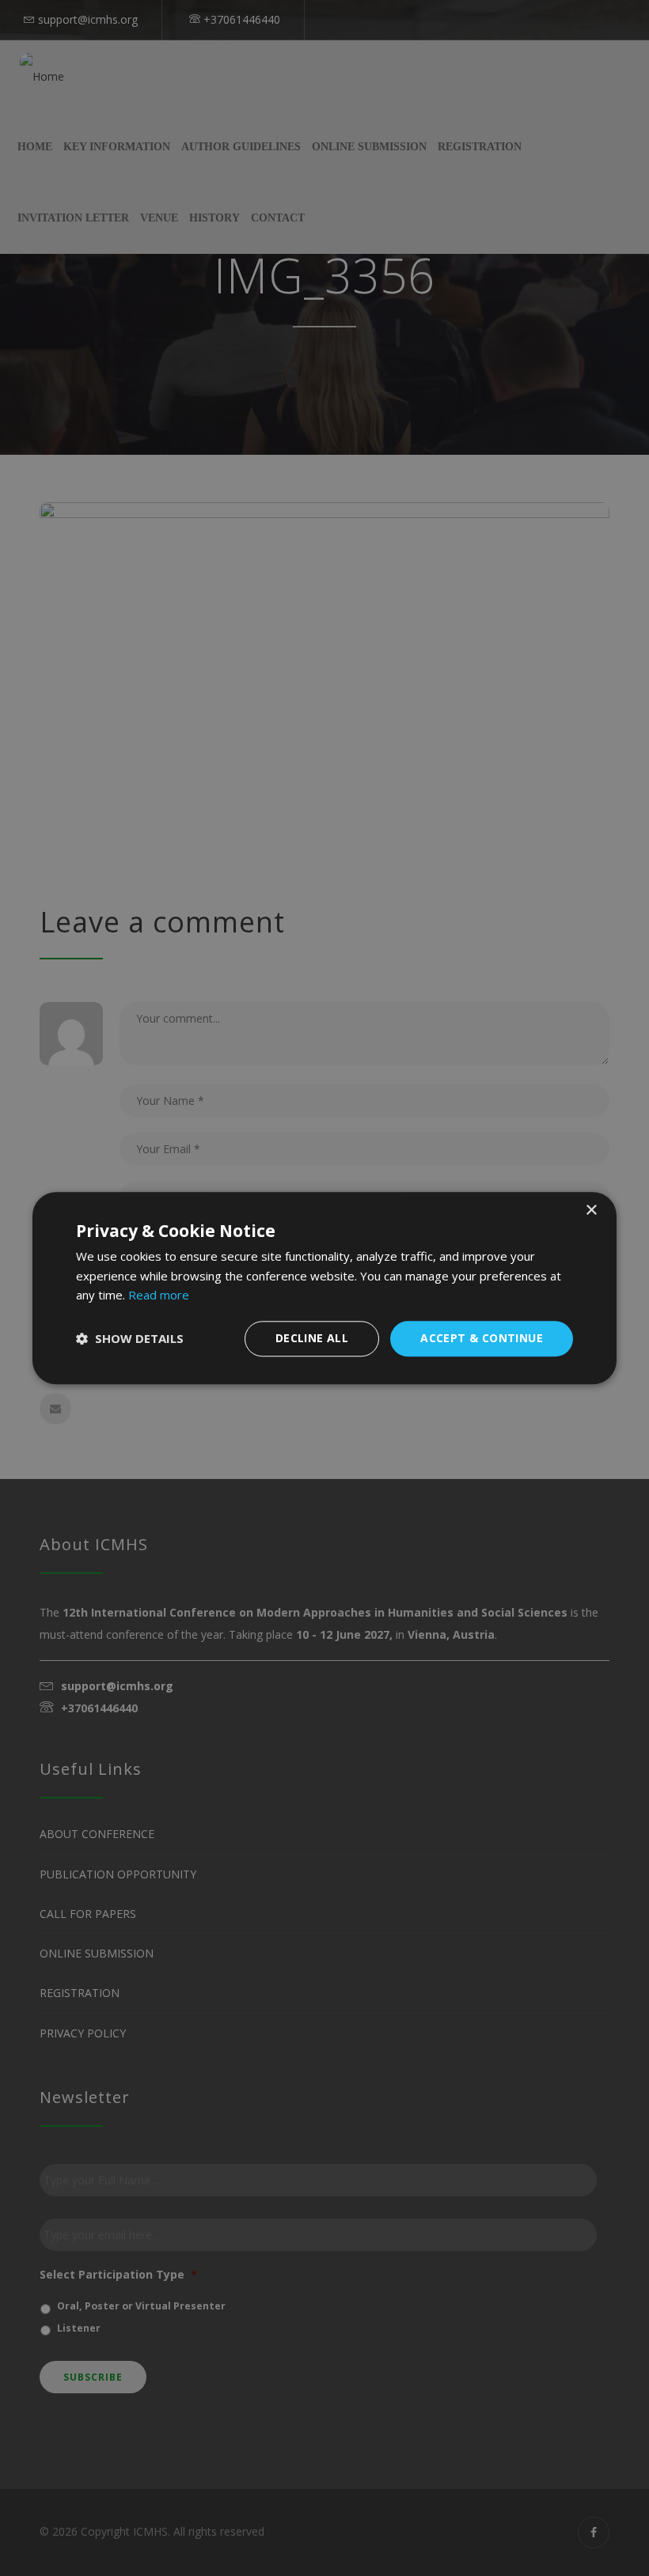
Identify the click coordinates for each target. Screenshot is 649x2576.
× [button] (591, 1210)
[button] (130, 1339)
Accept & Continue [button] (482, 1338)
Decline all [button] (312, 1338)
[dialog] (324, 1288)
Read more (159, 1296)
